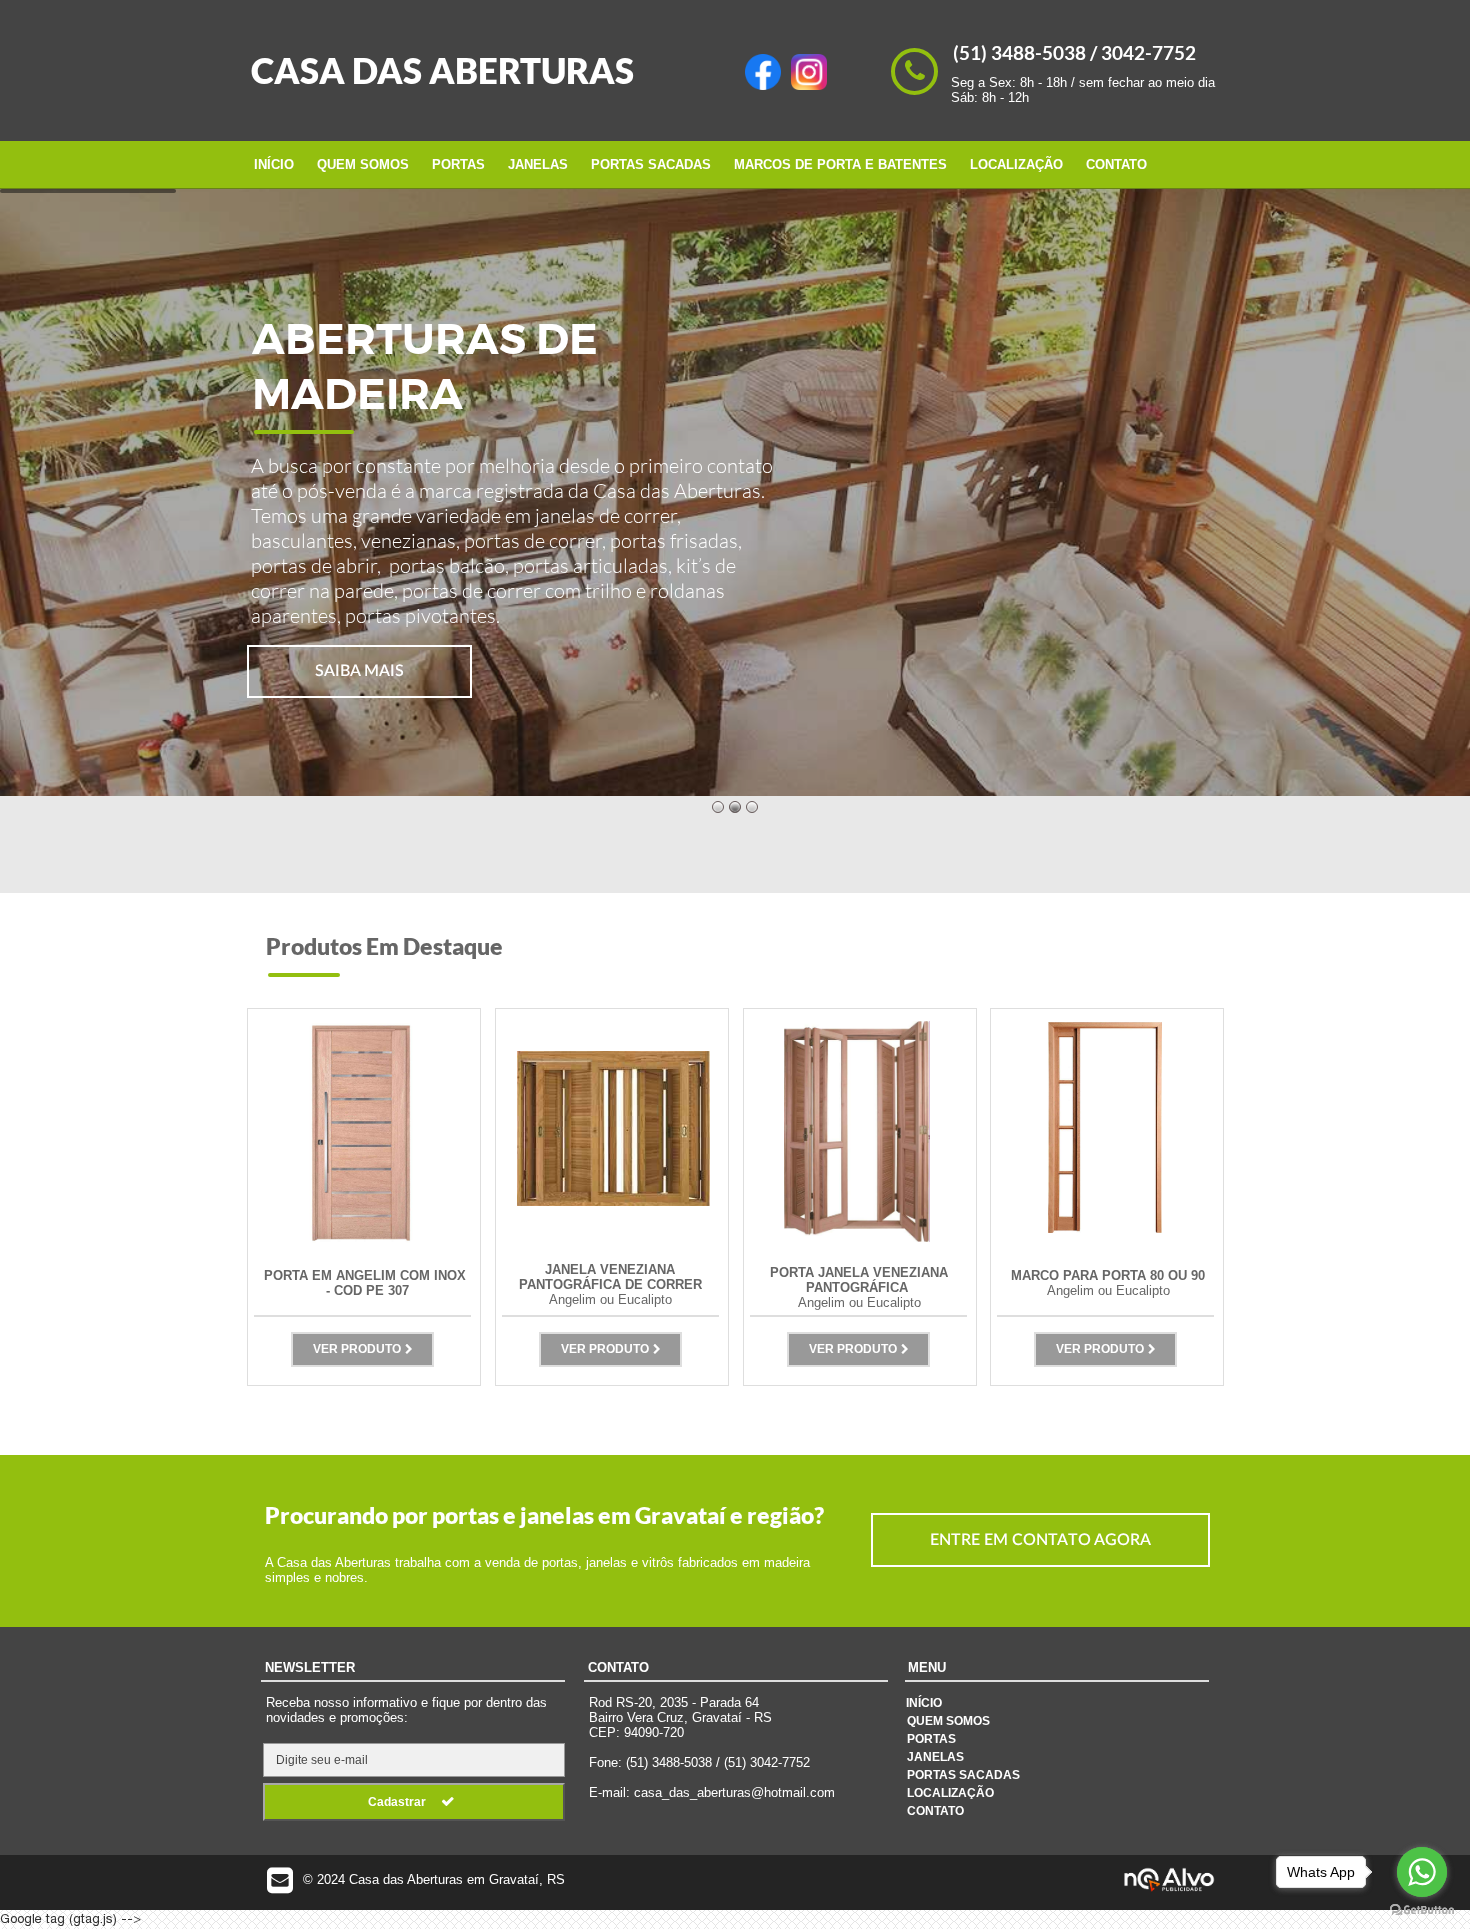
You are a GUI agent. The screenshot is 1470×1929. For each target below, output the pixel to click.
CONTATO (1116, 164)
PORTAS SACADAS (651, 164)
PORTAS (458, 164)
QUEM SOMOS (363, 164)
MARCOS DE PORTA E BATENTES (840, 164)
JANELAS (538, 164)
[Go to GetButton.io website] (1422, 1909)
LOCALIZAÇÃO (1016, 164)
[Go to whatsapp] (1422, 1872)
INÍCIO (274, 164)
